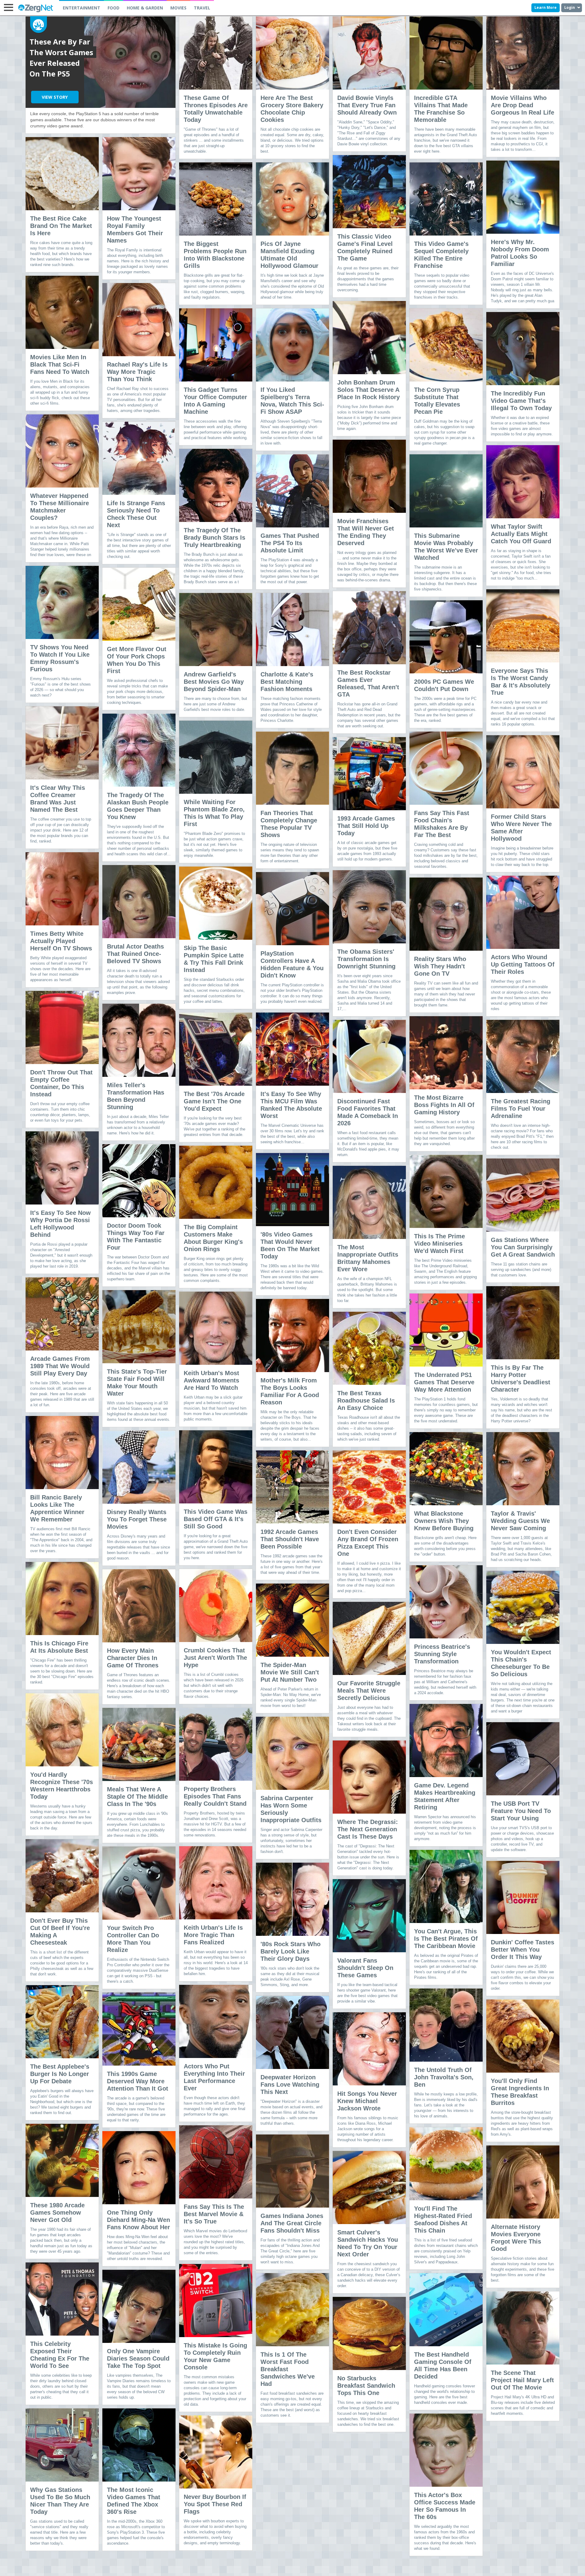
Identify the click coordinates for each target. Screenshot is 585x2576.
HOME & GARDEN (145, 8)
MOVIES (178, 8)
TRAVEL (202, 8)
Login (570, 7)
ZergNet (35, 8)
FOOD (113, 8)
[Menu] (8, 8)
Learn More (546, 7)
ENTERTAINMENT (82, 8)
